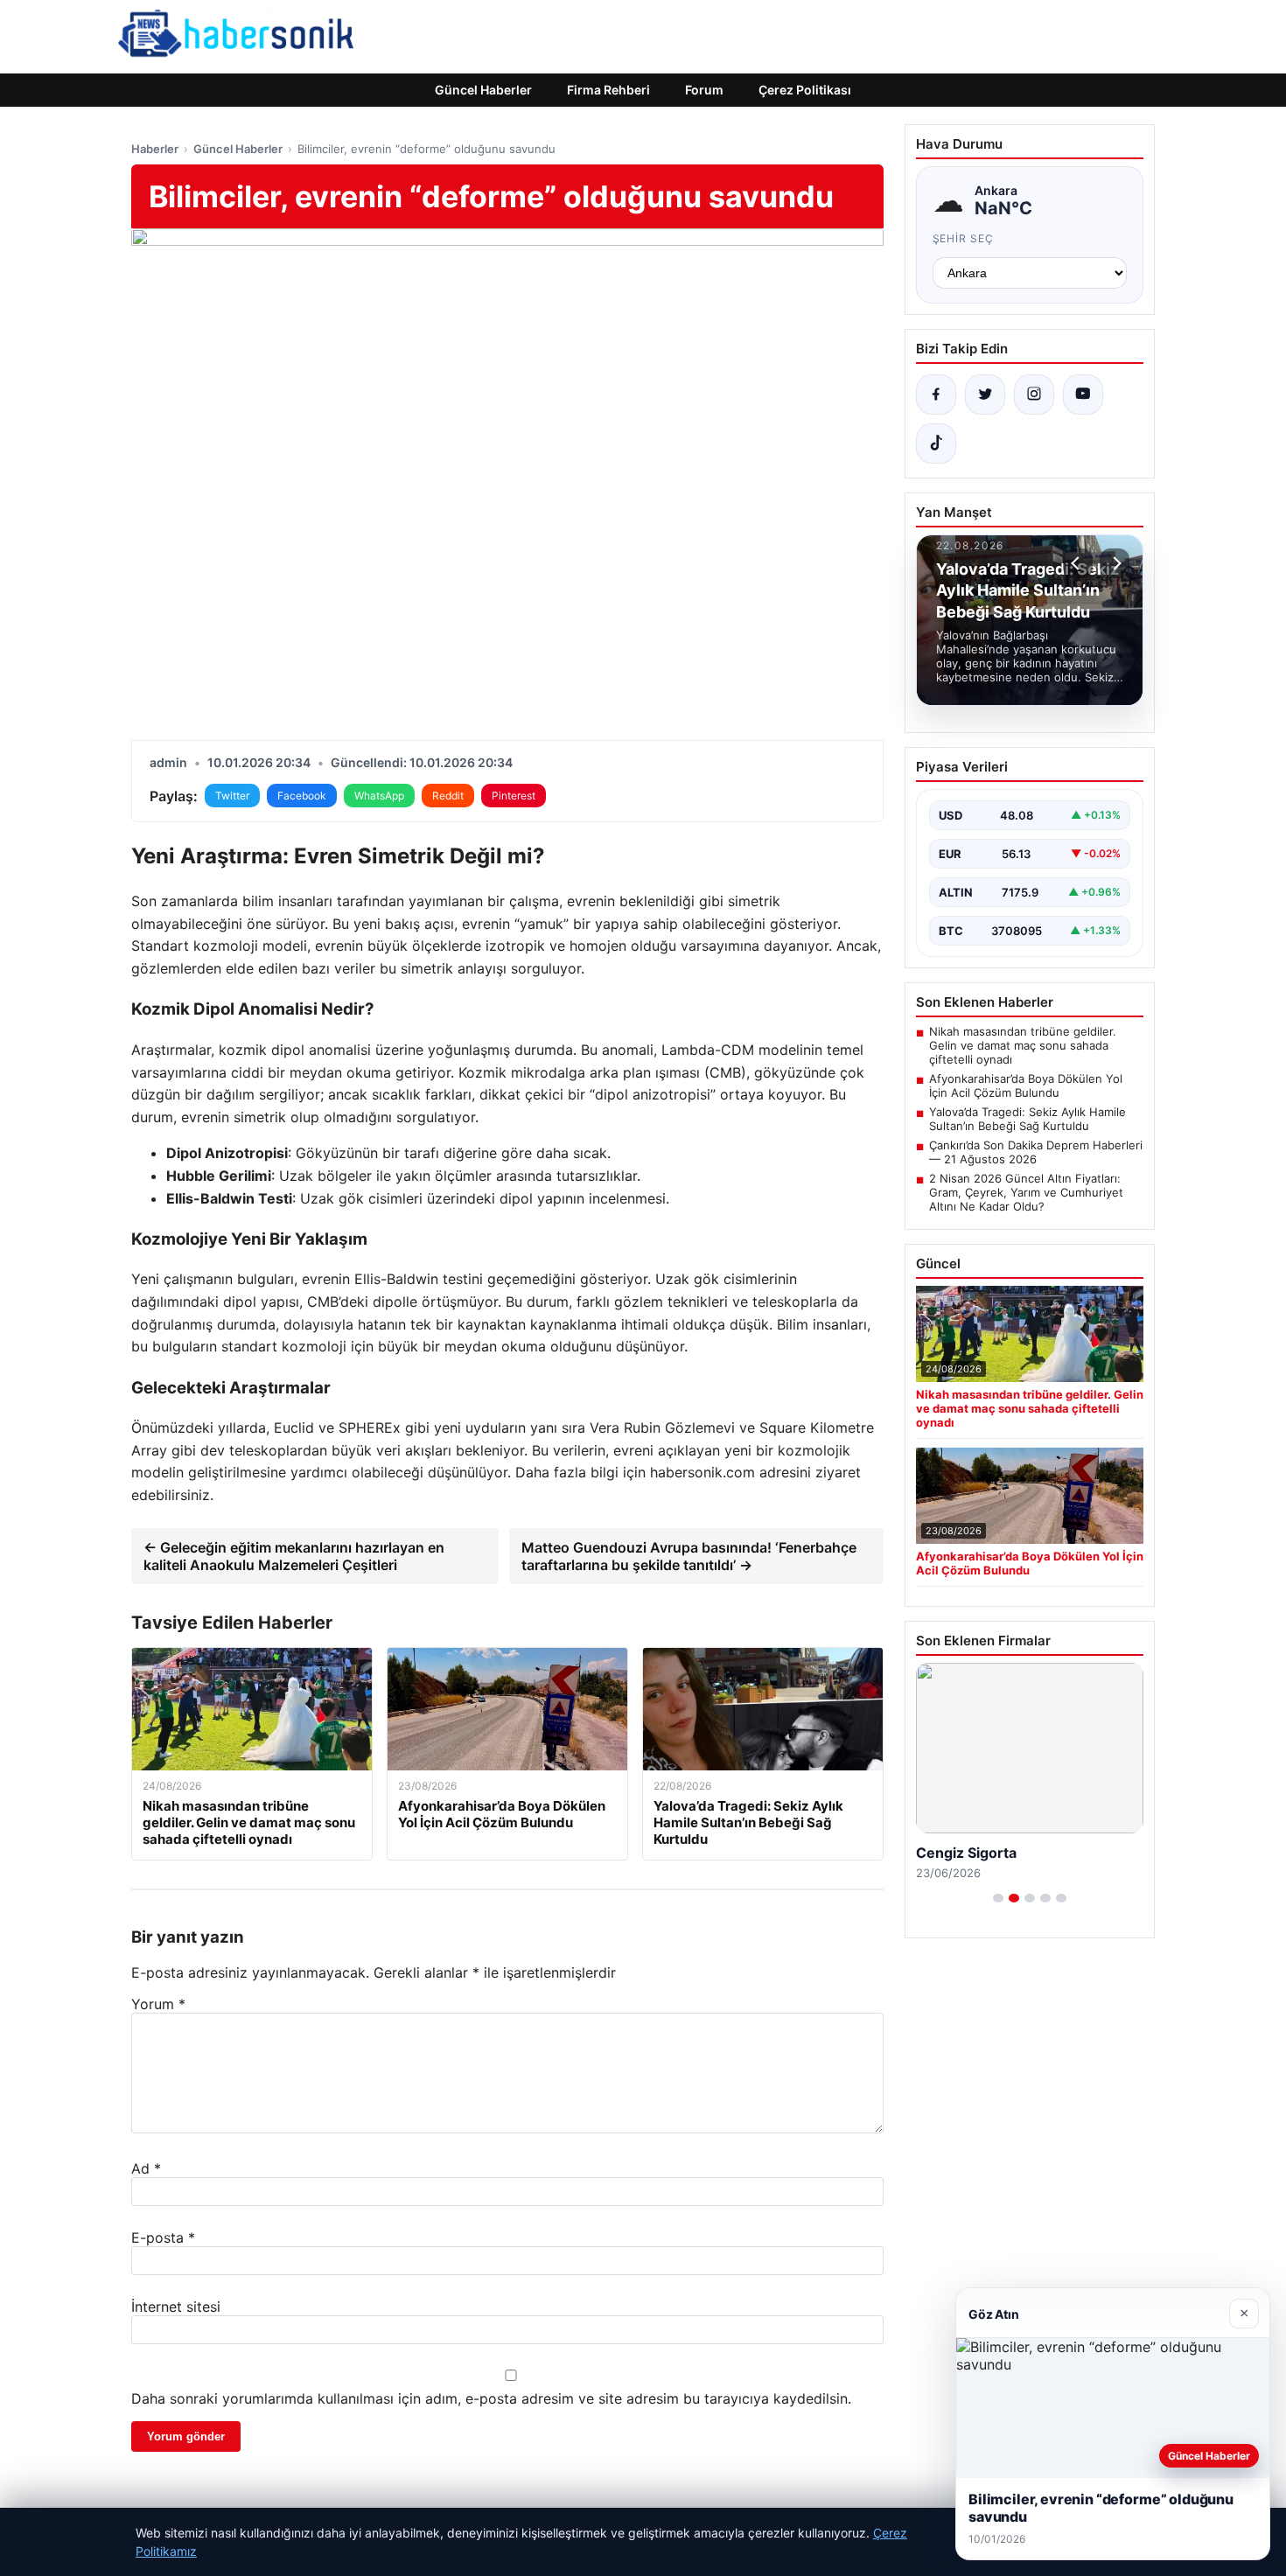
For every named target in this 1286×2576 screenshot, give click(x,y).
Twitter (232, 796)
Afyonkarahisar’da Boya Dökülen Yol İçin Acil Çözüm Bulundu (1026, 1086)
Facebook (302, 796)
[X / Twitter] (985, 394)
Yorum (158, 2004)
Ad (146, 2168)
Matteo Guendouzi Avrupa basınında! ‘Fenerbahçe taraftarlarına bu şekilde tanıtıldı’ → (689, 1556)
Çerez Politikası (805, 90)
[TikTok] (936, 443)
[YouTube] (1083, 394)
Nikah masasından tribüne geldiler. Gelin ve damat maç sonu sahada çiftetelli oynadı (1023, 1045)
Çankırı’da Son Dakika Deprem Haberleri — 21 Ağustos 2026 (1036, 1152)
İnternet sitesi (176, 2307)
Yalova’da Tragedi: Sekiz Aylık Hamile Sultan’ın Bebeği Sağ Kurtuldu (1027, 1119)
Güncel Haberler (483, 90)
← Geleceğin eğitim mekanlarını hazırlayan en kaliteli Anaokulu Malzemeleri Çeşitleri (294, 1556)
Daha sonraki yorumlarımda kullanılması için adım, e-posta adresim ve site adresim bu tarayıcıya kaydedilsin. (491, 2398)
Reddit (448, 796)
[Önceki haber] (1078, 563)
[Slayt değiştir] (998, 1898)
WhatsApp (379, 796)
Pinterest (514, 796)
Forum (704, 90)
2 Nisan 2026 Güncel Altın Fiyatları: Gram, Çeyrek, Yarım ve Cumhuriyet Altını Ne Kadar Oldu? (1026, 1192)
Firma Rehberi (608, 90)
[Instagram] (1034, 394)
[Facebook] (936, 394)
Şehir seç (964, 238)
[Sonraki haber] (1115, 563)
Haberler (155, 149)
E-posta (163, 2237)
